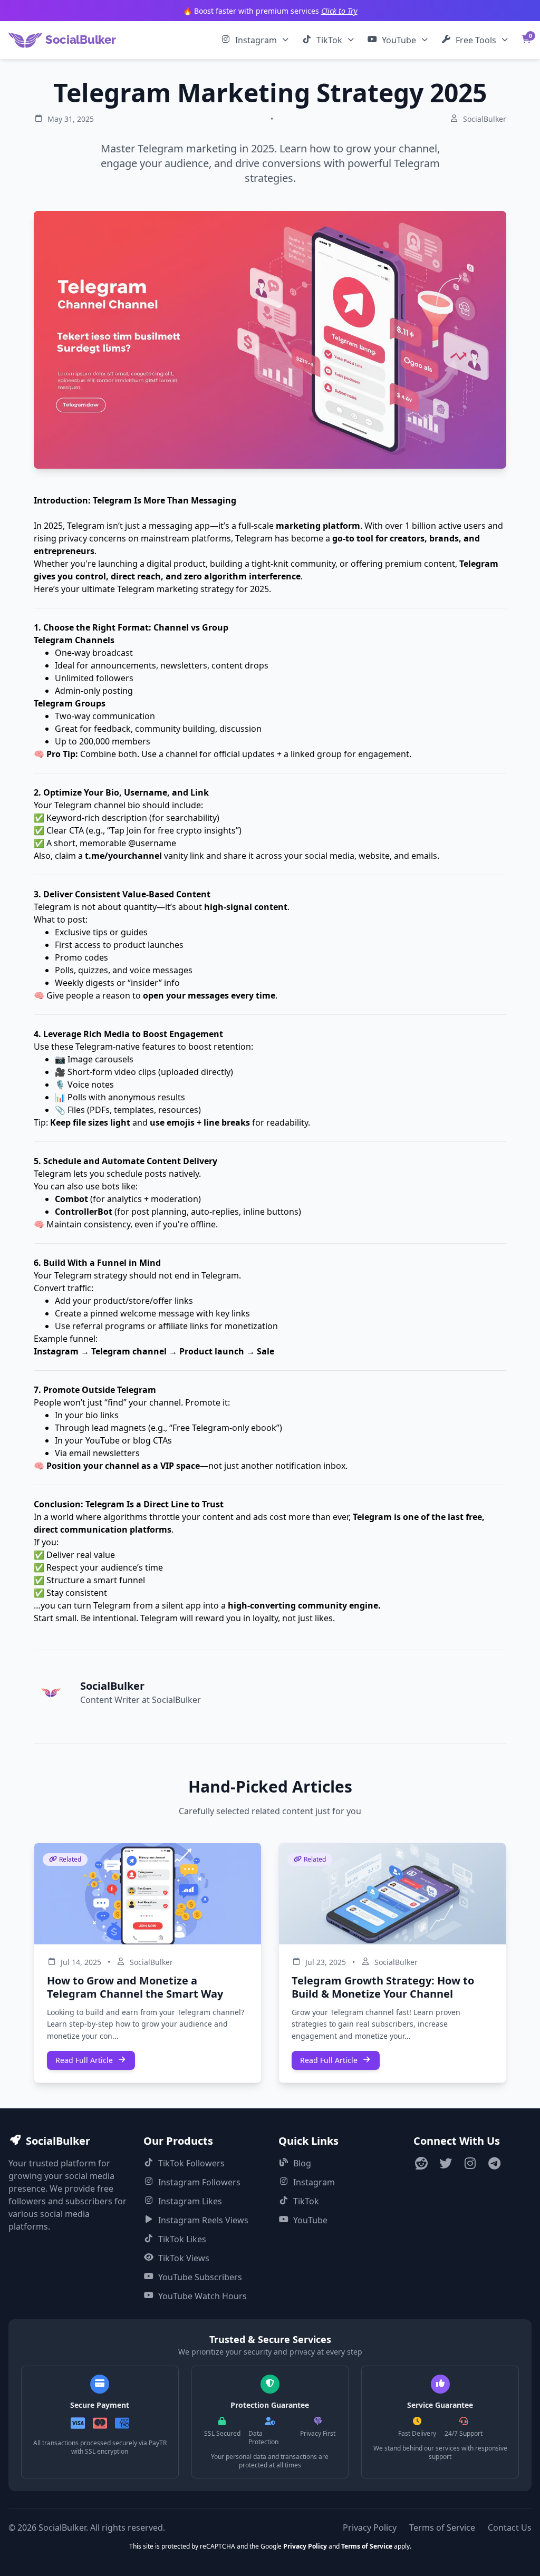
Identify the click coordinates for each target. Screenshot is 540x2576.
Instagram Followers (199, 2182)
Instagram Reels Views (203, 2220)
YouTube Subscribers (200, 2277)
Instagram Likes (190, 2201)
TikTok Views (184, 2258)
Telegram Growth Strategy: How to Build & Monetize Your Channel (383, 1987)
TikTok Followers (191, 2163)
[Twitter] (446, 2165)
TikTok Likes (182, 2239)
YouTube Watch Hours (202, 2296)
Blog (302, 2163)
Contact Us (510, 2527)
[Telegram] (494, 2165)
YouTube (399, 40)
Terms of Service (442, 2527)
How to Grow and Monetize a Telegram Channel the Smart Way (135, 1987)
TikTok (329, 40)
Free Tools (476, 40)
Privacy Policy (370, 2527)
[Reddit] (421, 2165)
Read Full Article (84, 2060)
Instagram (256, 40)
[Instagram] (470, 2165)
